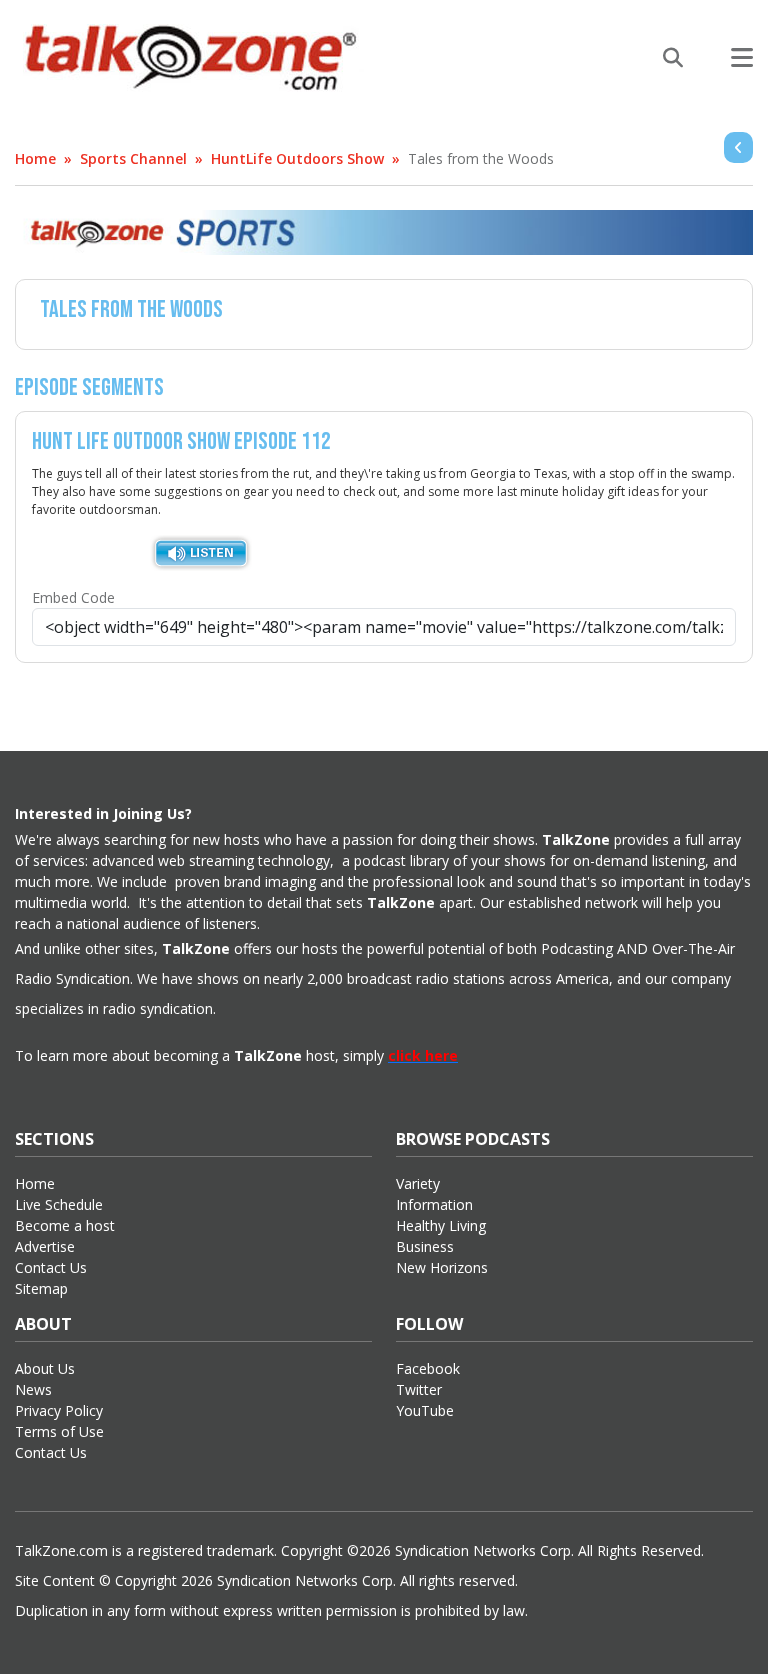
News (33, 1389)
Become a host (65, 1225)
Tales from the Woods (481, 158)
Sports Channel (133, 158)
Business (425, 1246)
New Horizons (442, 1267)
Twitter (419, 1389)
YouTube (425, 1410)
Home (35, 158)
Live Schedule (59, 1204)
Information (434, 1204)
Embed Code (73, 597)
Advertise (45, 1246)
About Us (45, 1368)
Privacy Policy (59, 1410)
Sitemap (41, 1288)
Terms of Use (59, 1431)
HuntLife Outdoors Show (297, 158)
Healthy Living (441, 1225)
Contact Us (51, 1267)
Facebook (428, 1368)
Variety (418, 1183)
